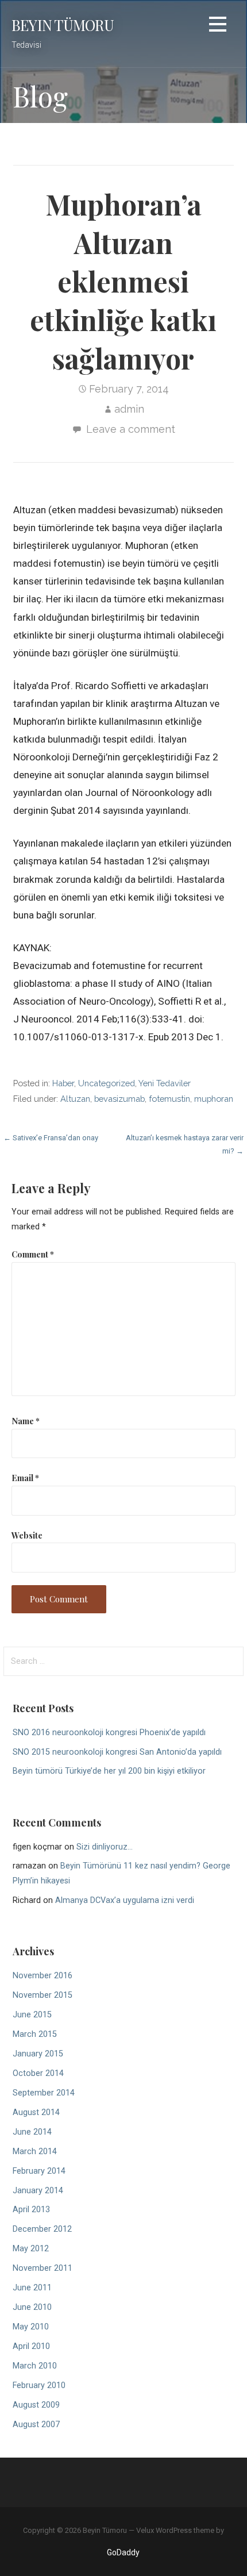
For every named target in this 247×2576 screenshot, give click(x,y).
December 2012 (42, 2229)
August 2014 (36, 2112)
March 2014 (35, 2152)
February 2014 (39, 2171)
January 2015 (38, 2054)
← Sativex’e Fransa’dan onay (51, 1138)
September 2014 (44, 2093)
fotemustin (169, 1099)
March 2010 (35, 2366)
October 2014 (38, 2073)
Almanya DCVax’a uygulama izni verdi (125, 1900)
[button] (218, 26)
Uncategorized (107, 1083)
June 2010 (32, 2307)
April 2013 (31, 2210)
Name (26, 1421)
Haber (63, 1083)
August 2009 (36, 2405)
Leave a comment (131, 429)
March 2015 (35, 2034)
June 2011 (32, 2288)
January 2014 (38, 2191)
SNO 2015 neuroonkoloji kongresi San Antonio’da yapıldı (117, 1752)
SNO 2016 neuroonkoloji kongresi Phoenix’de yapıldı (109, 1733)
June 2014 (32, 2132)
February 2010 (39, 2385)
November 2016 (43, 1976)
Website (27, 1535)
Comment (33, 1254)
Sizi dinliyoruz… (105, 1847)
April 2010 (31, 2346)
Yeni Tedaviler (165, 1083)
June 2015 (32, 2015)
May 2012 (31, 2249)
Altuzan (75, 1099)
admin (129, 409)
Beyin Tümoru (63, 25)
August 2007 (36, 2425)
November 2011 (43, 2268)
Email (25, 1478)
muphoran (214, 1099)
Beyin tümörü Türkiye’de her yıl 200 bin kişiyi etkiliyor (109, 1771)
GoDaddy (123, 2552)
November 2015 (43, 1995)
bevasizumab (119, 1099)
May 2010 (31, 2327)
